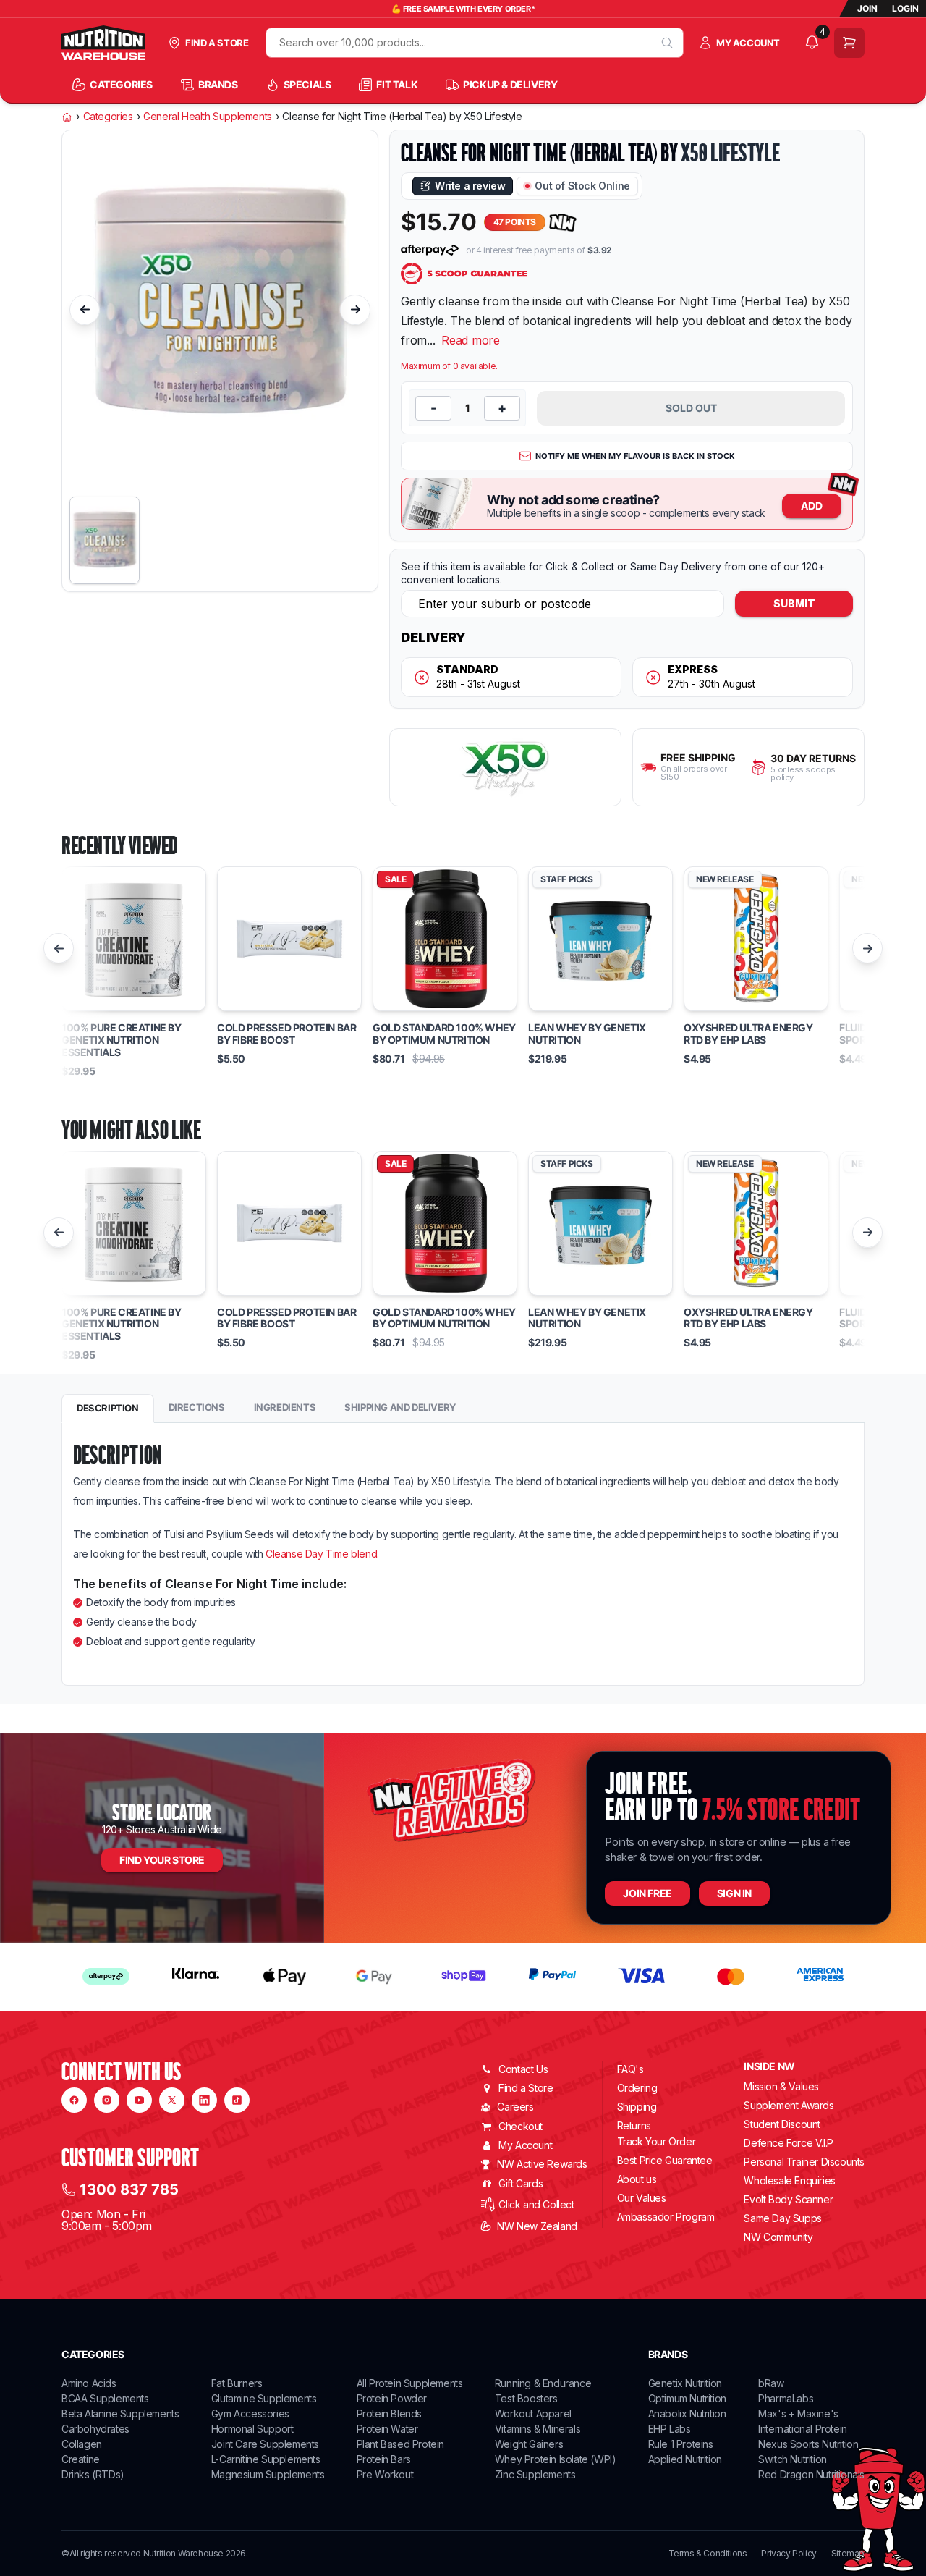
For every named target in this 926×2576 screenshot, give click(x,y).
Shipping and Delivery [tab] (400, 1407)
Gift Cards (521, 2183)
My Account (525, 2145)
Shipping (637, 2107)
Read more (471, 340)
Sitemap (848, 2554)
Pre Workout (385, 2474)
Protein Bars (384, 2459)
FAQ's (630, 2069)
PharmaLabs (786, 2398)
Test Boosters (526, 2398)
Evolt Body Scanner (788, 2199)
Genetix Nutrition (685, 2383)
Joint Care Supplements (265, 2444)
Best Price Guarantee (665, 2160)
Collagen (82, 2444)
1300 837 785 (129, 2189)
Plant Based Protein (400, 2444)
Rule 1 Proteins (681, 2444)
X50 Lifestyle (730, 153)
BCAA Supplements (105, 2398)
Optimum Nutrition (687, 2398)
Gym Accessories (250, 2414)
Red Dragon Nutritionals (811, 2474)
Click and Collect (536, 2204)
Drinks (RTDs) (93, 2474)
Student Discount (782, 2124)
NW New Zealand (537, 2226)
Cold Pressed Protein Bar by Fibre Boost (286, 1034)
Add (812, 506)
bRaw (771, 2383)
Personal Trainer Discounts (804, 2162)
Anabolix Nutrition (687, 2414)
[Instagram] (107, 2100)
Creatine (81, 2459)
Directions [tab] (197, 1407)
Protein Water (387, 2429)
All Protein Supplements (410, 2383)
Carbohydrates (95, 2429)
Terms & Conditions (708, 2554)
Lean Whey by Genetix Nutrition (587, 1034)
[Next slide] (355, 310)
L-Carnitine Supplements (266, 2459)
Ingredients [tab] (285, 1407)
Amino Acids (89, 2383)
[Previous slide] (85, 310)
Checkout (521, 2126)
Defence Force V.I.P (788, 2143)
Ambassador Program (666, 2217)
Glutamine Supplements (264, 2398)
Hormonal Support (252, 2429)
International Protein (803, 2429)
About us (637, 2179)
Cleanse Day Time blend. (320, 1554)
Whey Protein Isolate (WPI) (556, 2459)
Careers (515, 2107)
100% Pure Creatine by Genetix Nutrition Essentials (122, 1040)
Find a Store (526, 2088)
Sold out (691, 408)
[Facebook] (74, 2100)
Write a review (470, 186)
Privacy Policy (789, 2554)
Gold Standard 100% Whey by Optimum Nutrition (444, 1034)
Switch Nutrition (793, 2459)
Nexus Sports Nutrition (808, 2444)
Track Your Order (657, 2142)
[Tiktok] (237, 2100)
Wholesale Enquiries (789, 2180)
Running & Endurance (543, 2383)
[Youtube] (139, 2100)
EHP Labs (670, 2429)
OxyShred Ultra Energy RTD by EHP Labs (748, 1034)
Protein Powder (392, 2398)
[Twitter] (172, 2100)
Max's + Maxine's (798, 2414)
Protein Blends (389, 2414)
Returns (634, 2125)
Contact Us (523, 2069)
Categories (108, 117)
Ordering (637, 2088)
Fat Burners (237, 2383)
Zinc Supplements (535, 2474)
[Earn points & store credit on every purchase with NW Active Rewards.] (563, 223)
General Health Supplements (208, 117)
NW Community (778, 2237)
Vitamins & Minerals (538, 2429)
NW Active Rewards (542, 2164)
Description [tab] (108, 1408)
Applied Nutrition (685, 2459)
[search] (667, 43)
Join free (647, 1893)
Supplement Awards (789, 2105)
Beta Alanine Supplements (120, 2414)
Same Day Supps (782, 2218)
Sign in (734, 1893)
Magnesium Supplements (268, 2474)
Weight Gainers (529, 2444)
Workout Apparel (533, 2414)
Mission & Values (781, 2086)
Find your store (162, 1860)
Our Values (642, 2198)
